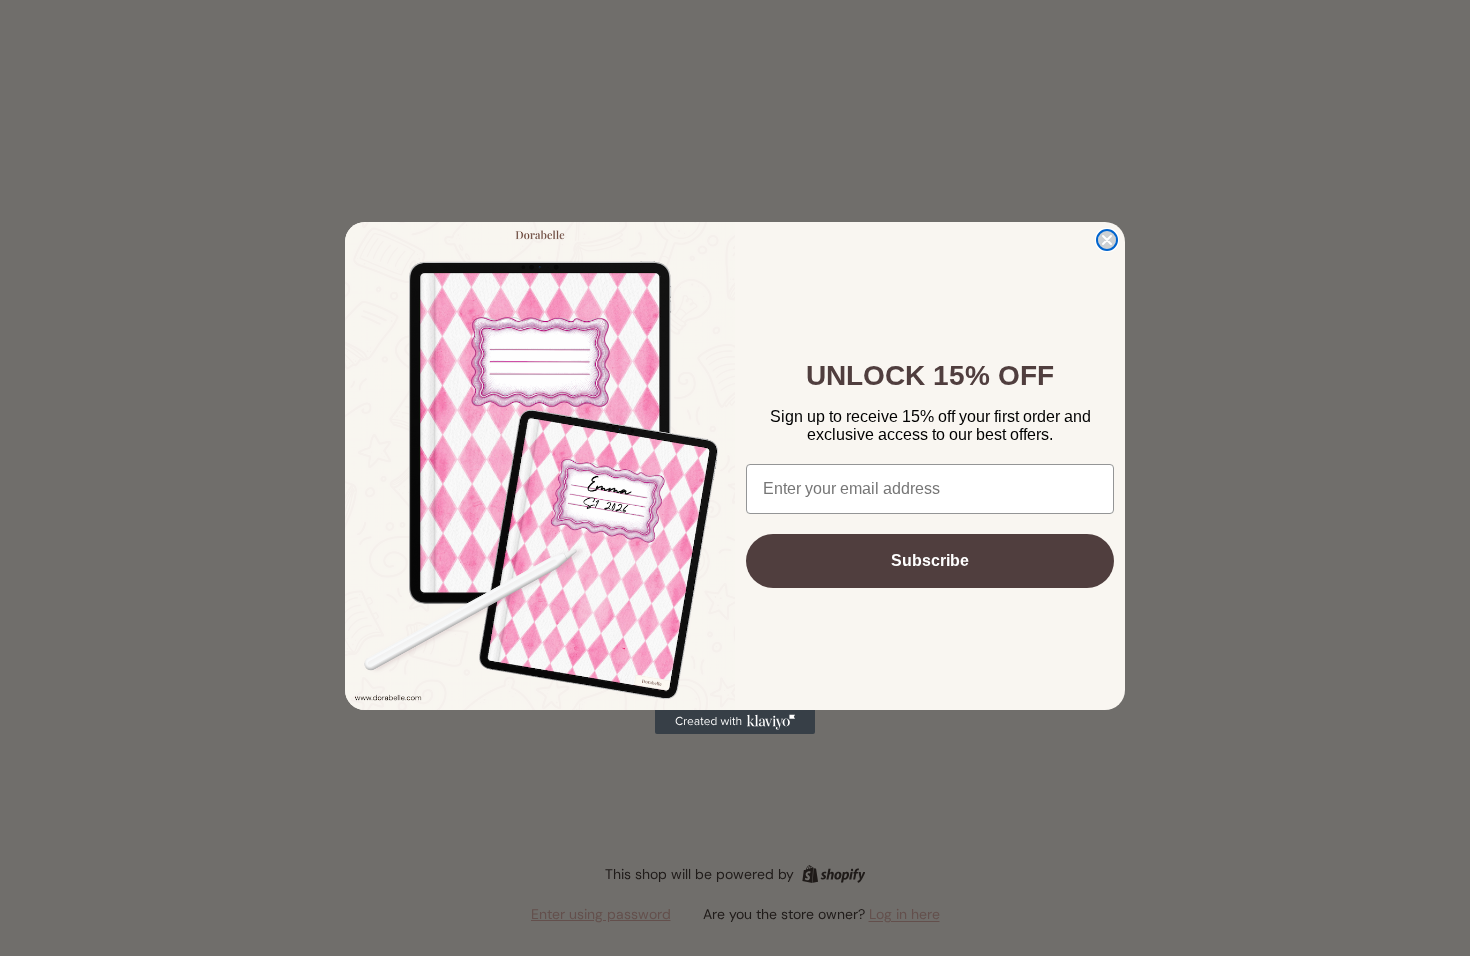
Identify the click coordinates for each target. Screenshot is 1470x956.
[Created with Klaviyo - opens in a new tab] (735, 722)
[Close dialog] (1107, 240)
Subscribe (930, 560)
